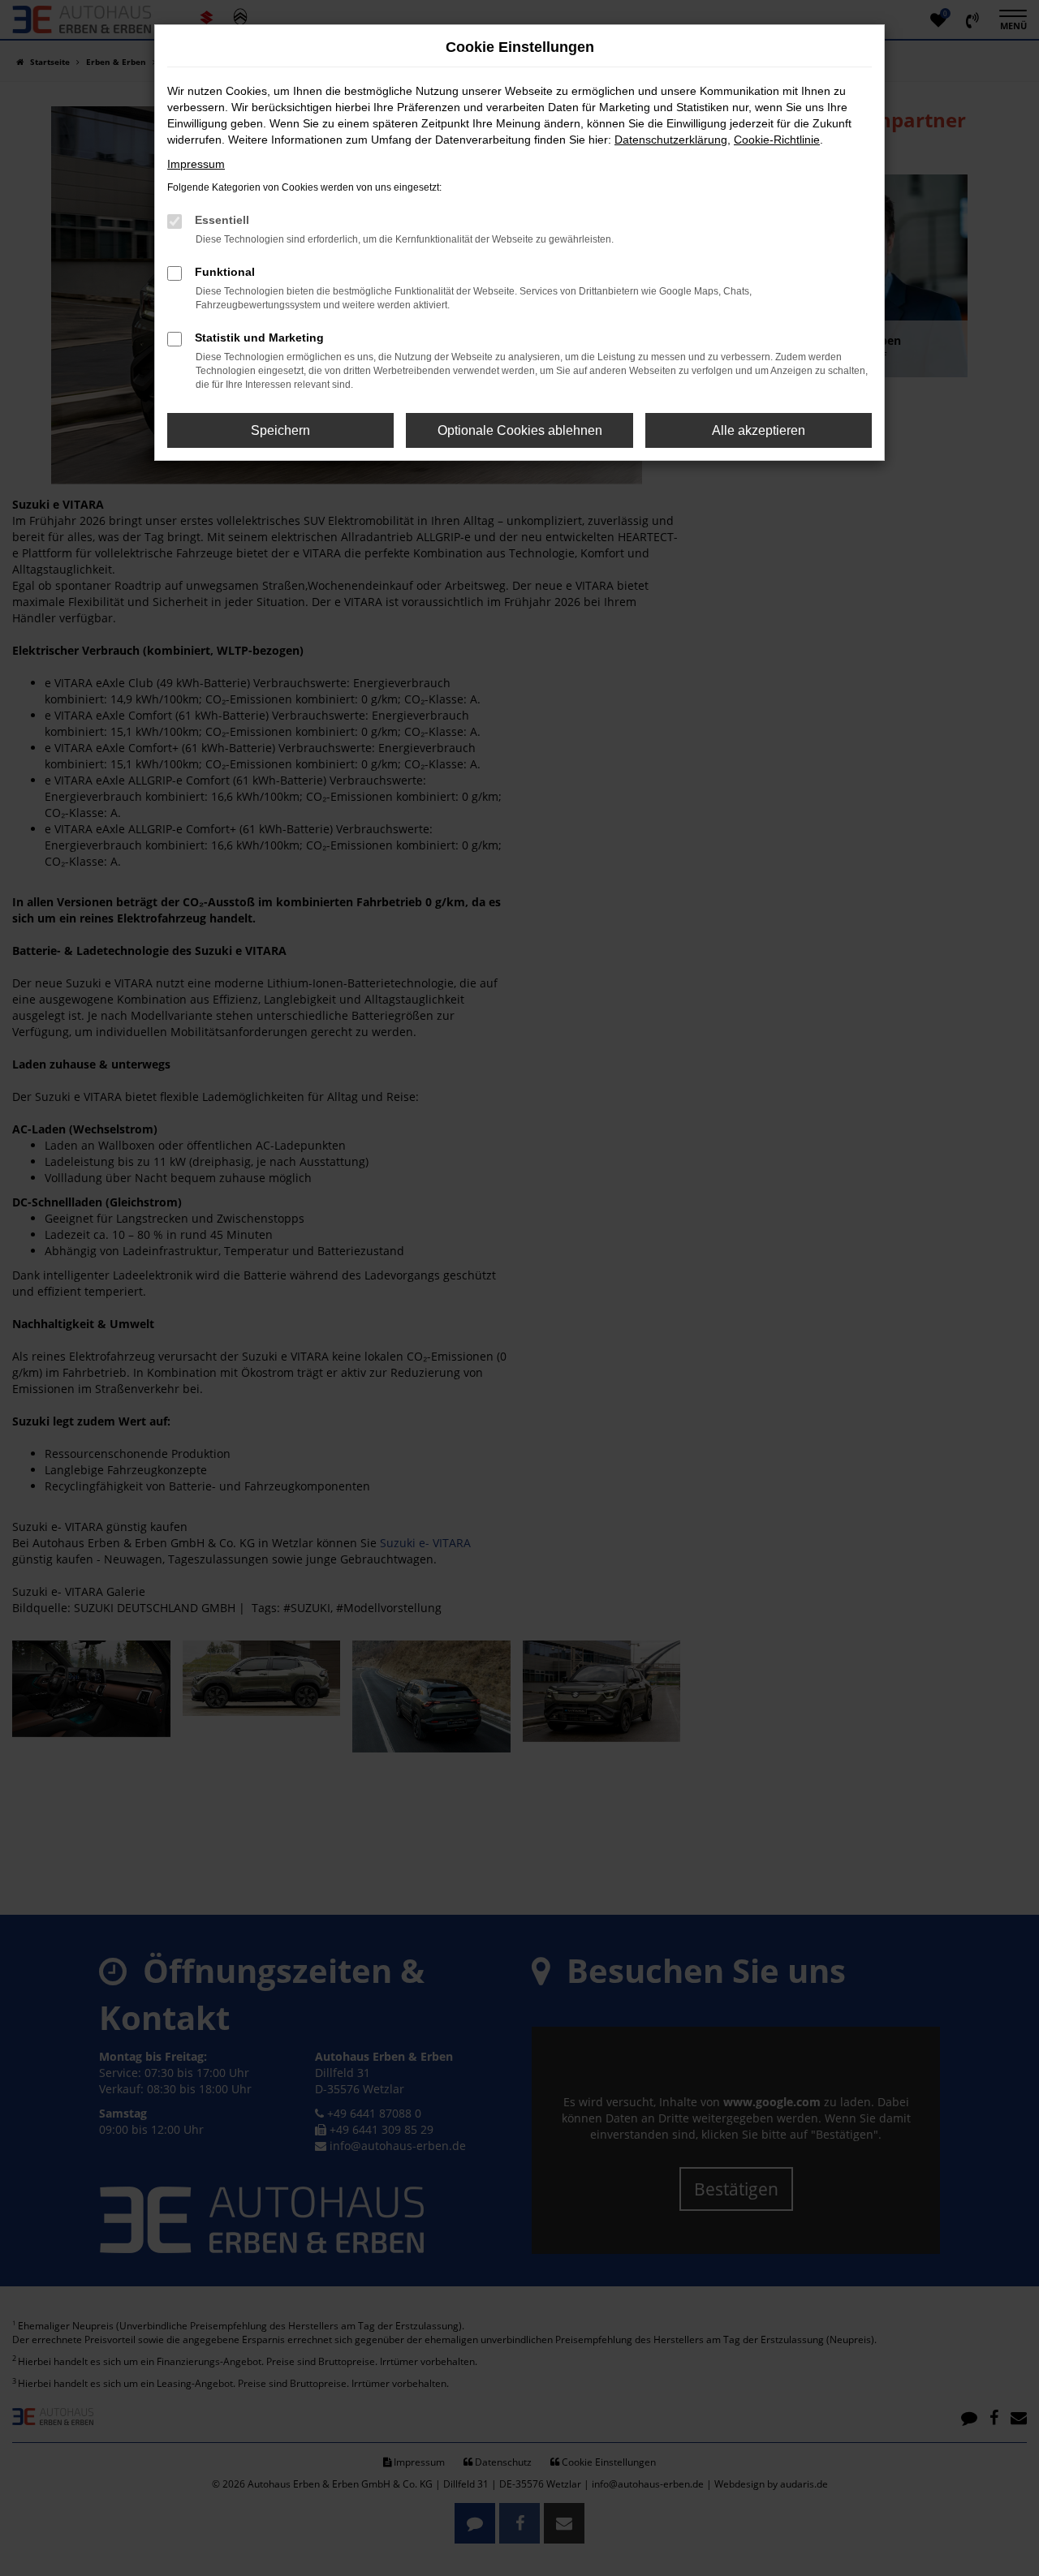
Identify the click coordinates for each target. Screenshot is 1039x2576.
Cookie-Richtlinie (777, 140)
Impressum (196, 164)
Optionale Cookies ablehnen (520, 430)
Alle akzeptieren (759, 430)
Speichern (280, 430)
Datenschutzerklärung (671, 140)
